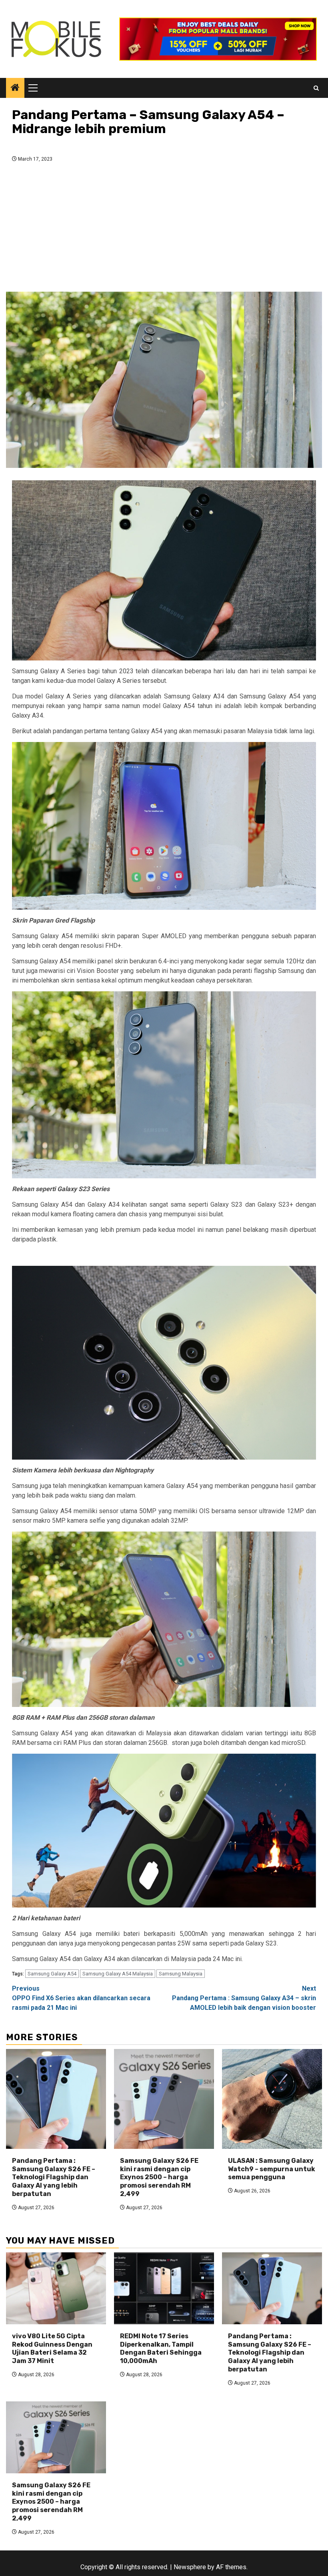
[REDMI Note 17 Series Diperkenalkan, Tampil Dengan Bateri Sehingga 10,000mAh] (164, 2288)
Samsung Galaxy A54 (52, 1974)
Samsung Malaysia (181, 1974)
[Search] (316, 88)
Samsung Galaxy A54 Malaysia (118, 1974)
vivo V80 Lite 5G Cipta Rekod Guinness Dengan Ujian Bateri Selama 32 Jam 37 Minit (52, 2348)
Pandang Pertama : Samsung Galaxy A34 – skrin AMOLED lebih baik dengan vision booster (244, 1998)
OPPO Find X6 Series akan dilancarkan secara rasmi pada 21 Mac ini (81, 1998)
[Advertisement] (164, 229)
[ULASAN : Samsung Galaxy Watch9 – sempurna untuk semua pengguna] (272, 2099)
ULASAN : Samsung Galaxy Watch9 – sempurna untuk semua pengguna (272, 2169)
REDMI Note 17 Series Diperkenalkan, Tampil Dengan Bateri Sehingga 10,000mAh (161, 2348)
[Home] (15, 88)
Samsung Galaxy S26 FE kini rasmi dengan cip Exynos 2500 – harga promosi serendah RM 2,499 (159, 2177)
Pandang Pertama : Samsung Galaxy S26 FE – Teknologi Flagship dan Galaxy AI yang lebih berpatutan (54, 2177)
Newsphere (190, 2567)
